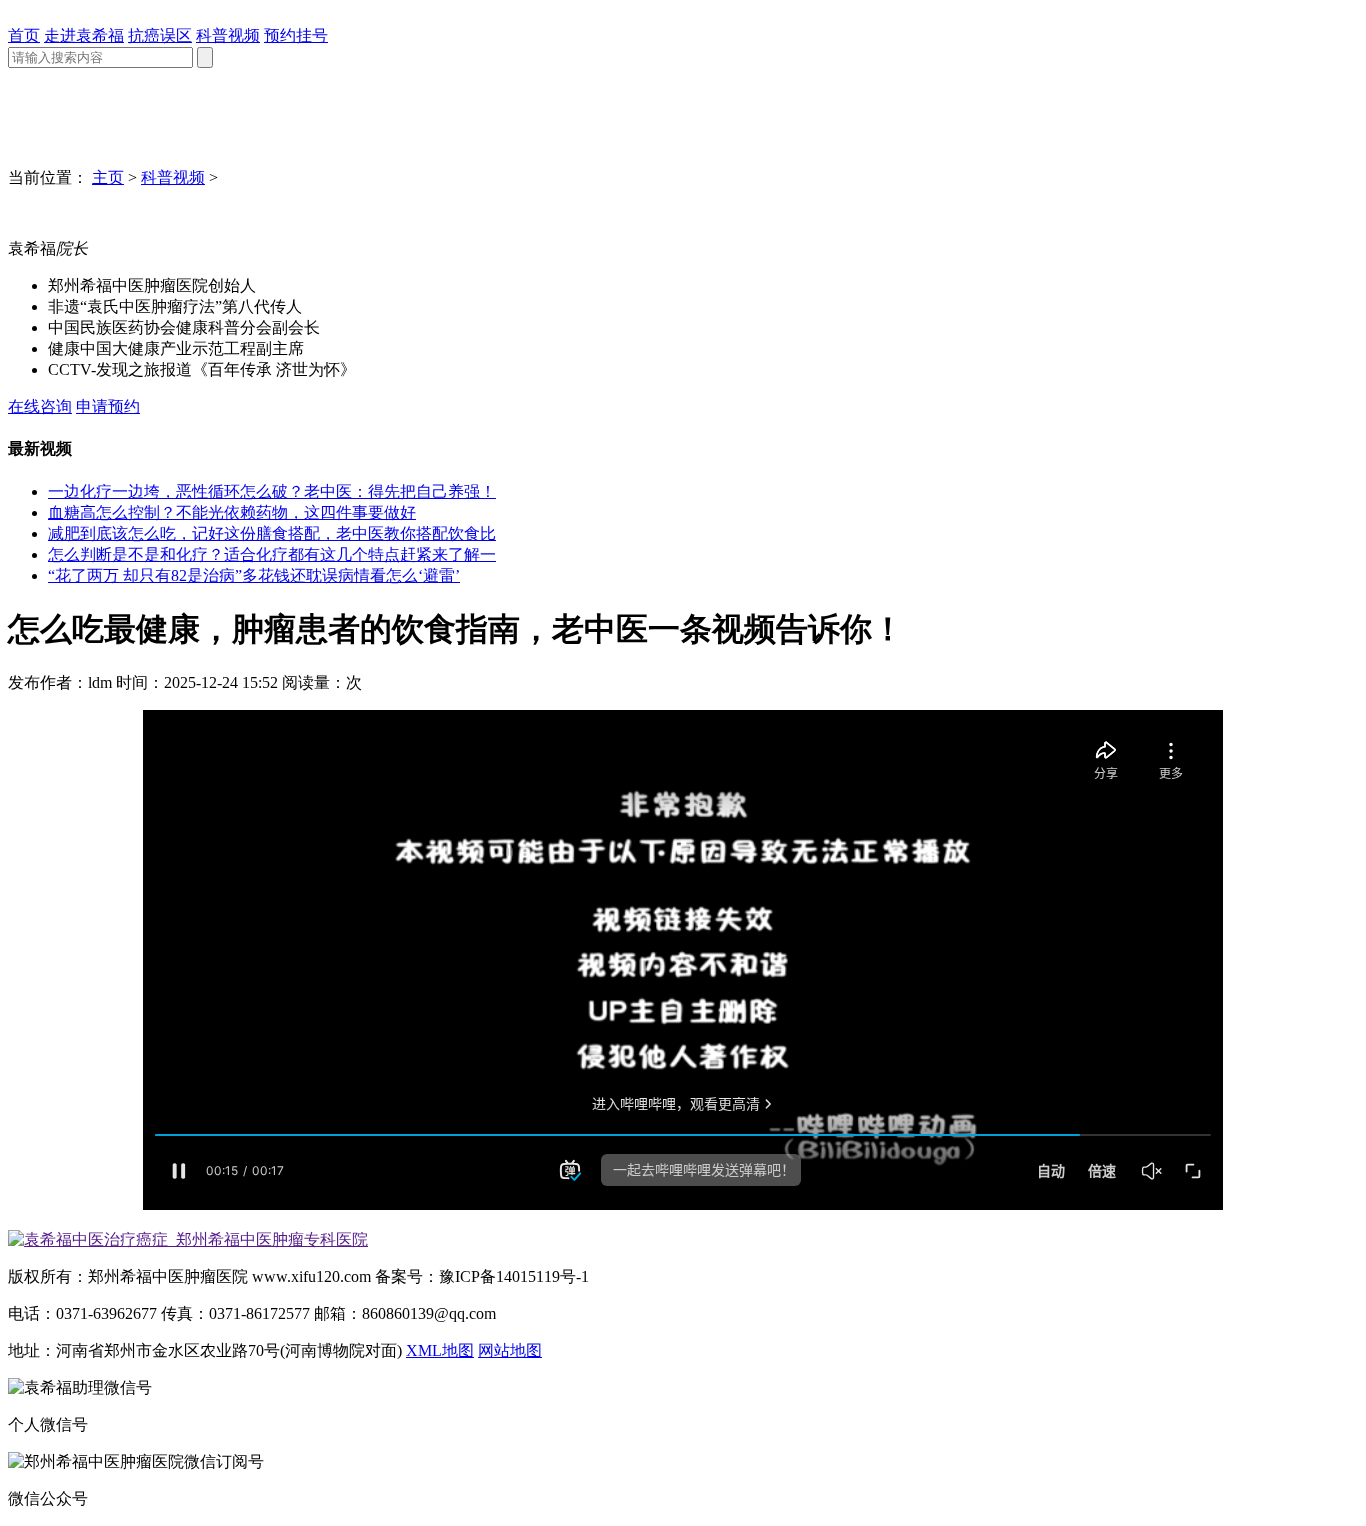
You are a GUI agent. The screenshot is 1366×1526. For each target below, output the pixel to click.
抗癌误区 (160, 35)
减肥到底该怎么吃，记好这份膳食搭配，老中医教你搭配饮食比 (272, 533)
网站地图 (510, 1350)
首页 (24, 35)
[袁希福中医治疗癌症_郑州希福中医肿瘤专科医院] (188, 1239)
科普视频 (228, 35)
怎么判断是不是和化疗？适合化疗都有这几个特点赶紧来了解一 (272, 554)
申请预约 (108, 406)
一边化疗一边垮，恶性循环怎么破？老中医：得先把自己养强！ (272, 491)
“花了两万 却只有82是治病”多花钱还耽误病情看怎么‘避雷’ (254, 575)
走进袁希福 (84, 35)
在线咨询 (40, 406)
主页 (108, 177)
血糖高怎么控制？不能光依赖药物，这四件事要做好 (232, 512)
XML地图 (440, 1350)
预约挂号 (296, 35)
